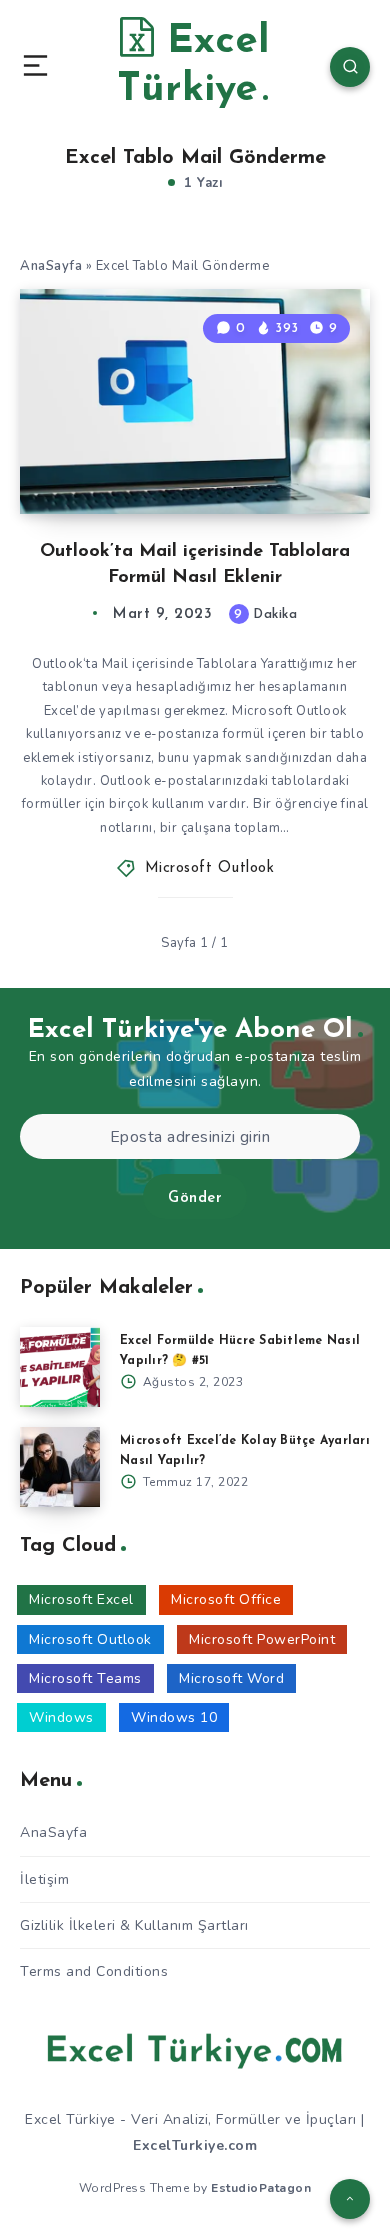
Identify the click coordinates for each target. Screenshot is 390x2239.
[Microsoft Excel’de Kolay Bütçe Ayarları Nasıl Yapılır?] (60, 1467)
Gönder (195, 1198)
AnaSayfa (51, 266)
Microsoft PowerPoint (262, 1639)
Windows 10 (174, 1717)
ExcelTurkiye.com (195, 2145)
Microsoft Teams (85, 1678)
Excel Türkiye (193, 66)
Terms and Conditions (94, 1971)
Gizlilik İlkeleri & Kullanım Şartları (134, 1925)
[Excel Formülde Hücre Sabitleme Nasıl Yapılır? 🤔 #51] (60, 1367)
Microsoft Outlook (210, 868)
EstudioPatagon (261, 2188)
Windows (61, 1717)
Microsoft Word (231, 1678)
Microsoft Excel (81, 1599)
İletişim (44, 1879)
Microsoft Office (226, 1599)
